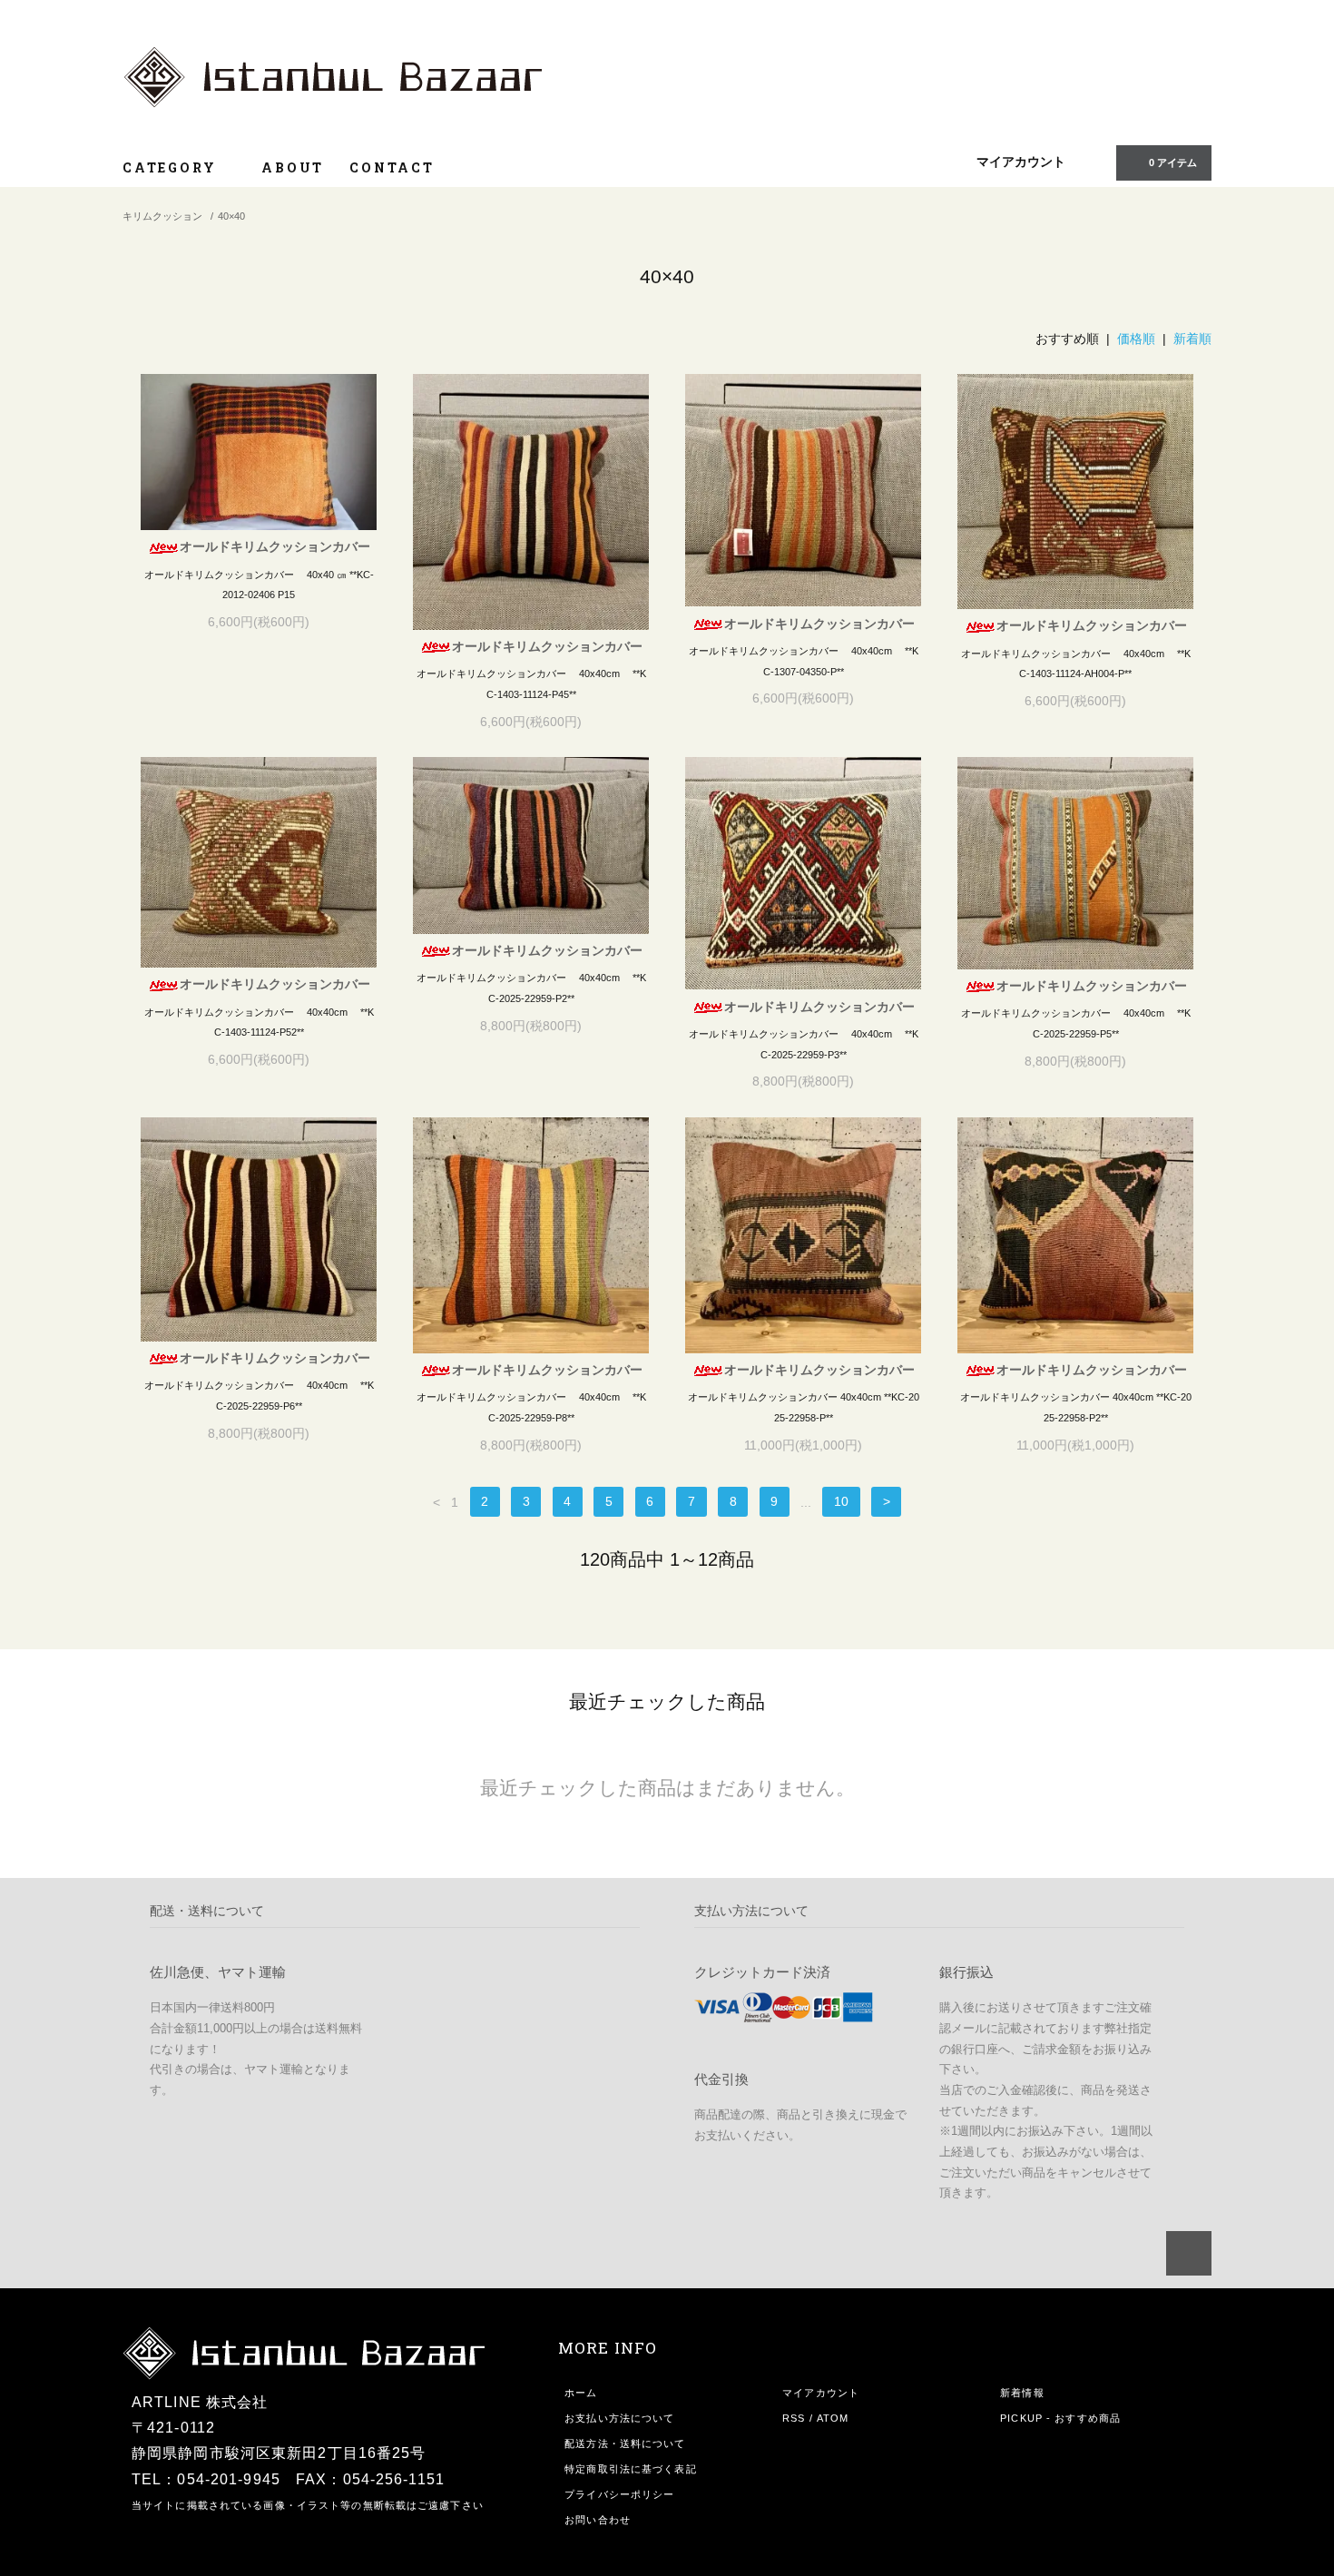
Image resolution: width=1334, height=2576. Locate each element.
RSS (794, 2418)
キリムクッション (162, 216)
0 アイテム (1173, 162)
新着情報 (1022, 2393)
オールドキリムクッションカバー (275, 546)
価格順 (1136, 339)
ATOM (833, 2418)
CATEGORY (172, 167)
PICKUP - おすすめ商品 (1060, 2418)
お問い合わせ (598, 2520)
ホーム (581, 2393)
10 (841, 1502)
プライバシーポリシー (619, 2494)
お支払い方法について (619, 2418)
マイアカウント (1021, 162)
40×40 (231, 216)
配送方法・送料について (625, 2443)
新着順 (1192, 339)
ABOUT (293, 167)
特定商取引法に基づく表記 (630, 2469)
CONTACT (392, 167)
